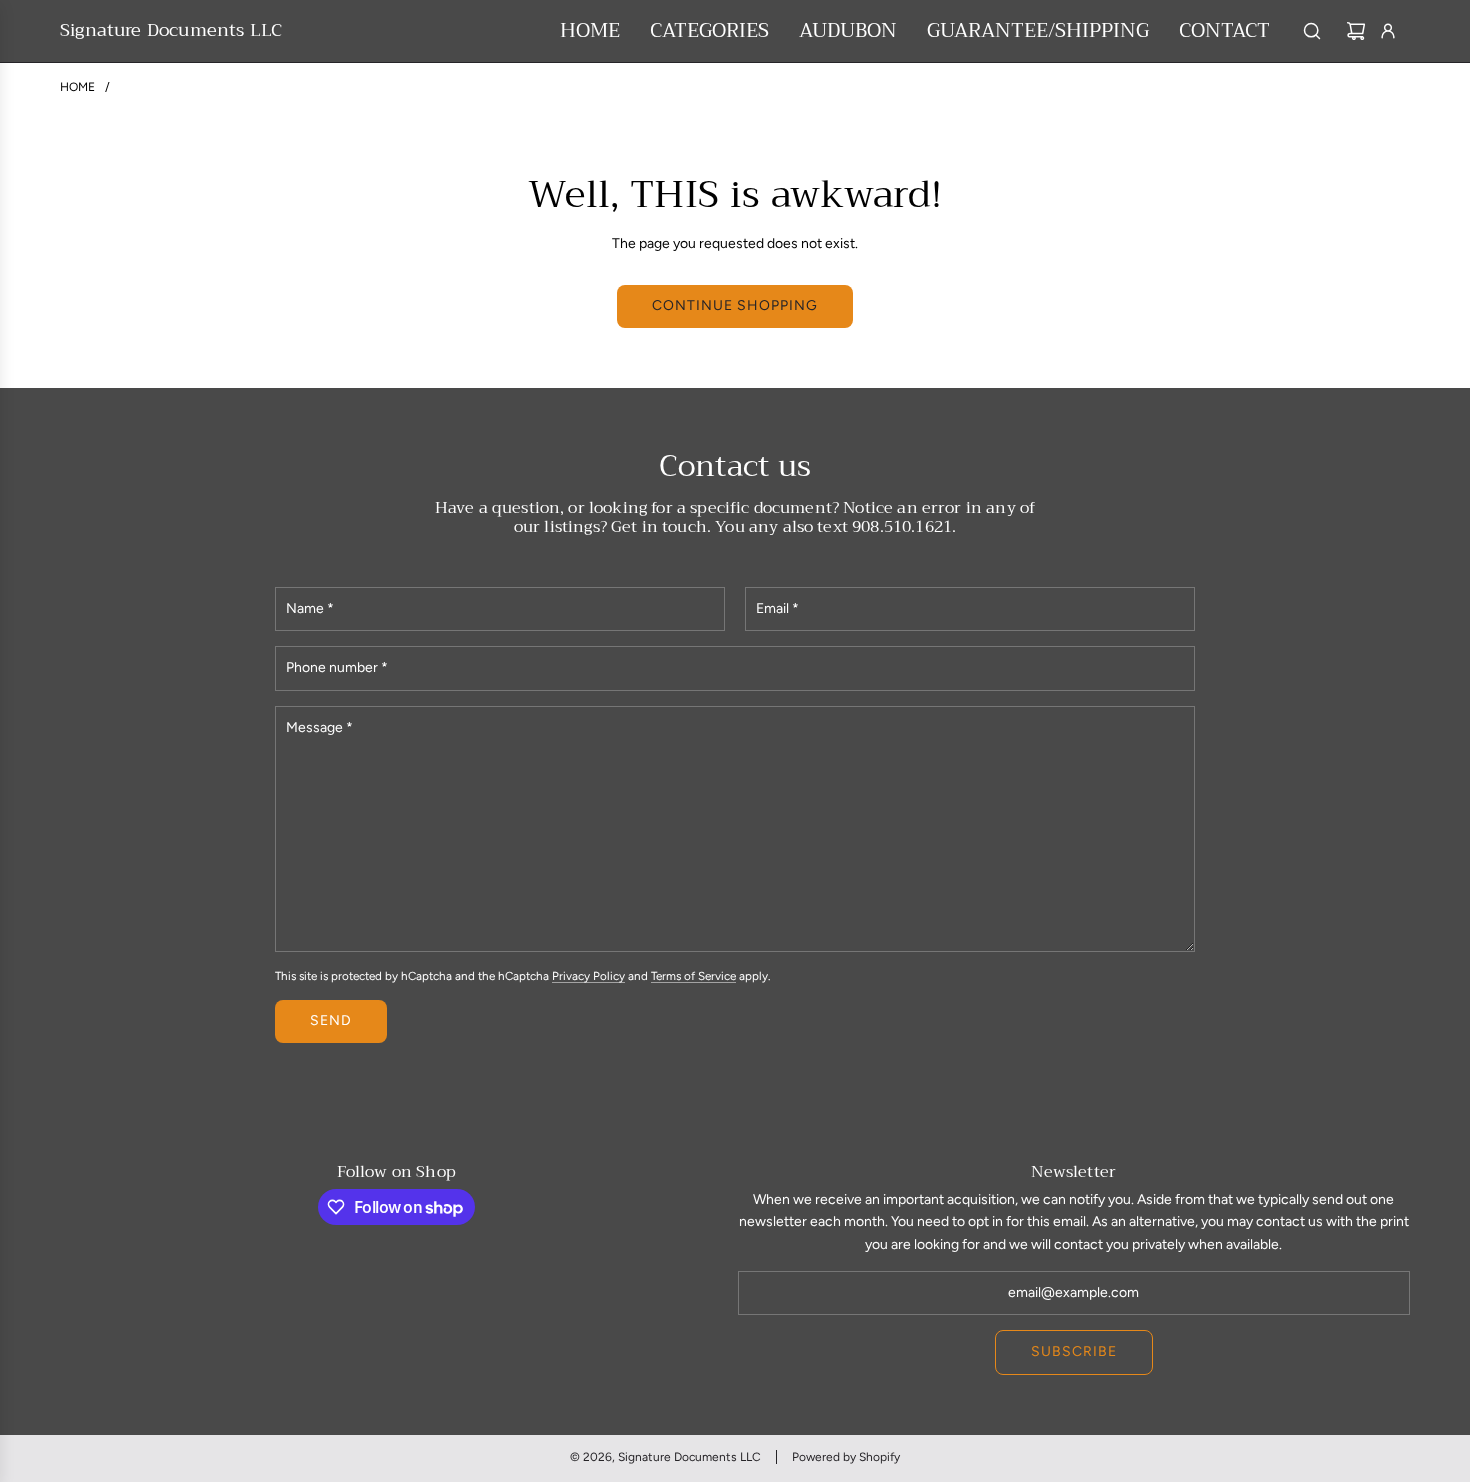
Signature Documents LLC (171, 31)
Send (331, 1020)
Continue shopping (735, 305)
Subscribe (1074, 1351)
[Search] (1312, 31)
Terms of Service (693, 976)
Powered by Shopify (846, 1457)
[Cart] (1356, 31)
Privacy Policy (588, 976)
